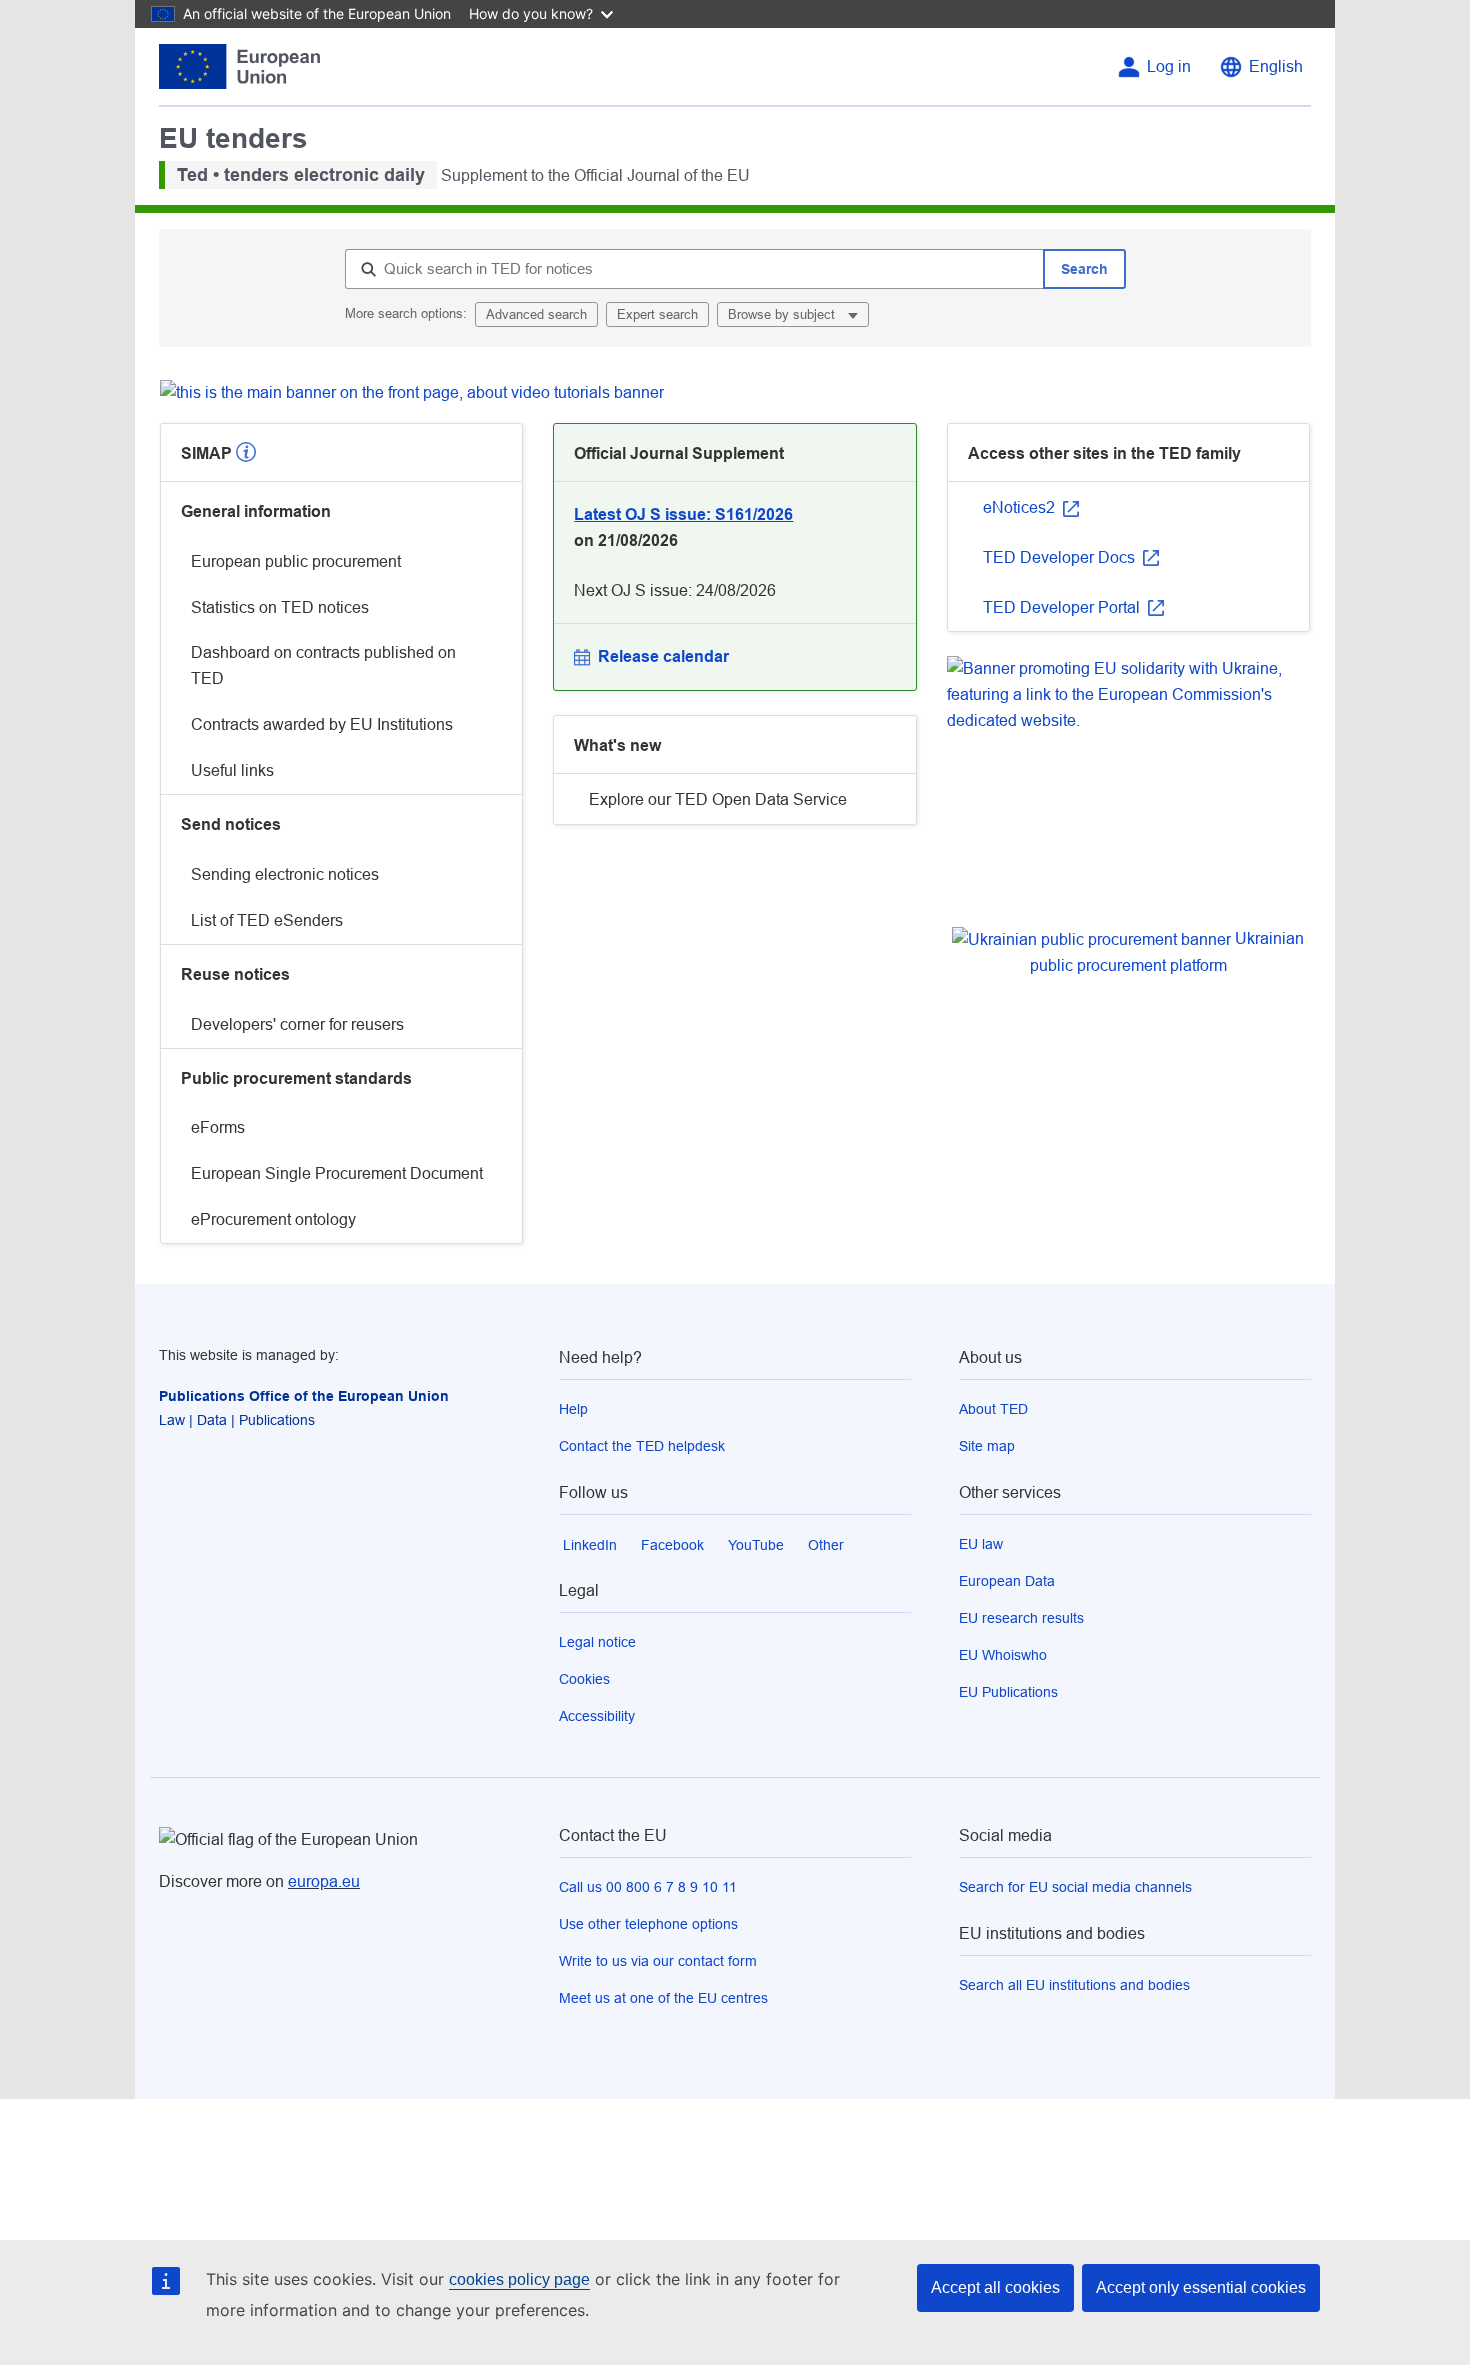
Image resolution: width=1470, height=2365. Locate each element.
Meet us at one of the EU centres (663, 1998)
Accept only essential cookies (1201, 2287)
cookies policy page (519, 2279)
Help (573, 1409)
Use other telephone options (648, 1924)
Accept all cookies (995, 2287)
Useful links (232, 770)
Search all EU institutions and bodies (1074, 1985)
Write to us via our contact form (658, 1961)
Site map (987, 1446)
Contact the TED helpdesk (642, 1446)
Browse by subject (783, 314)
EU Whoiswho (1003, 1655)
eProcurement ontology (273, 1219)
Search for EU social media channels (1075, 1887)
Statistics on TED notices (280, 607)
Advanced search (536, 314)
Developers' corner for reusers (297, 1024)
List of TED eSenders (267, 920)
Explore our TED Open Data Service (718, 799)
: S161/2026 (683, 514)
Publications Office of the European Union (304, 1396)
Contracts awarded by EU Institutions (322, 724)
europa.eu (324, 1881)
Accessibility (597, 1716)
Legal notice (597, 1642)
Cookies (584, 1679)
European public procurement (296, 561)
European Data (1007, 1581)
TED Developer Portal (1063, 607)
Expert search (657, 314)
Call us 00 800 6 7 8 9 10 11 (648, 1887)
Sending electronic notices (285, 874)
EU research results (1021, 1618)
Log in (1169, 66)
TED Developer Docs (1061, 557)
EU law (981, 1544)
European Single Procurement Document (337, 1173)
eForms (218, 1127)
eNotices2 (1021, 507)
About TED (993, 1409)
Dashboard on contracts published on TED (323, 665)
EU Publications (1008, 1692)
